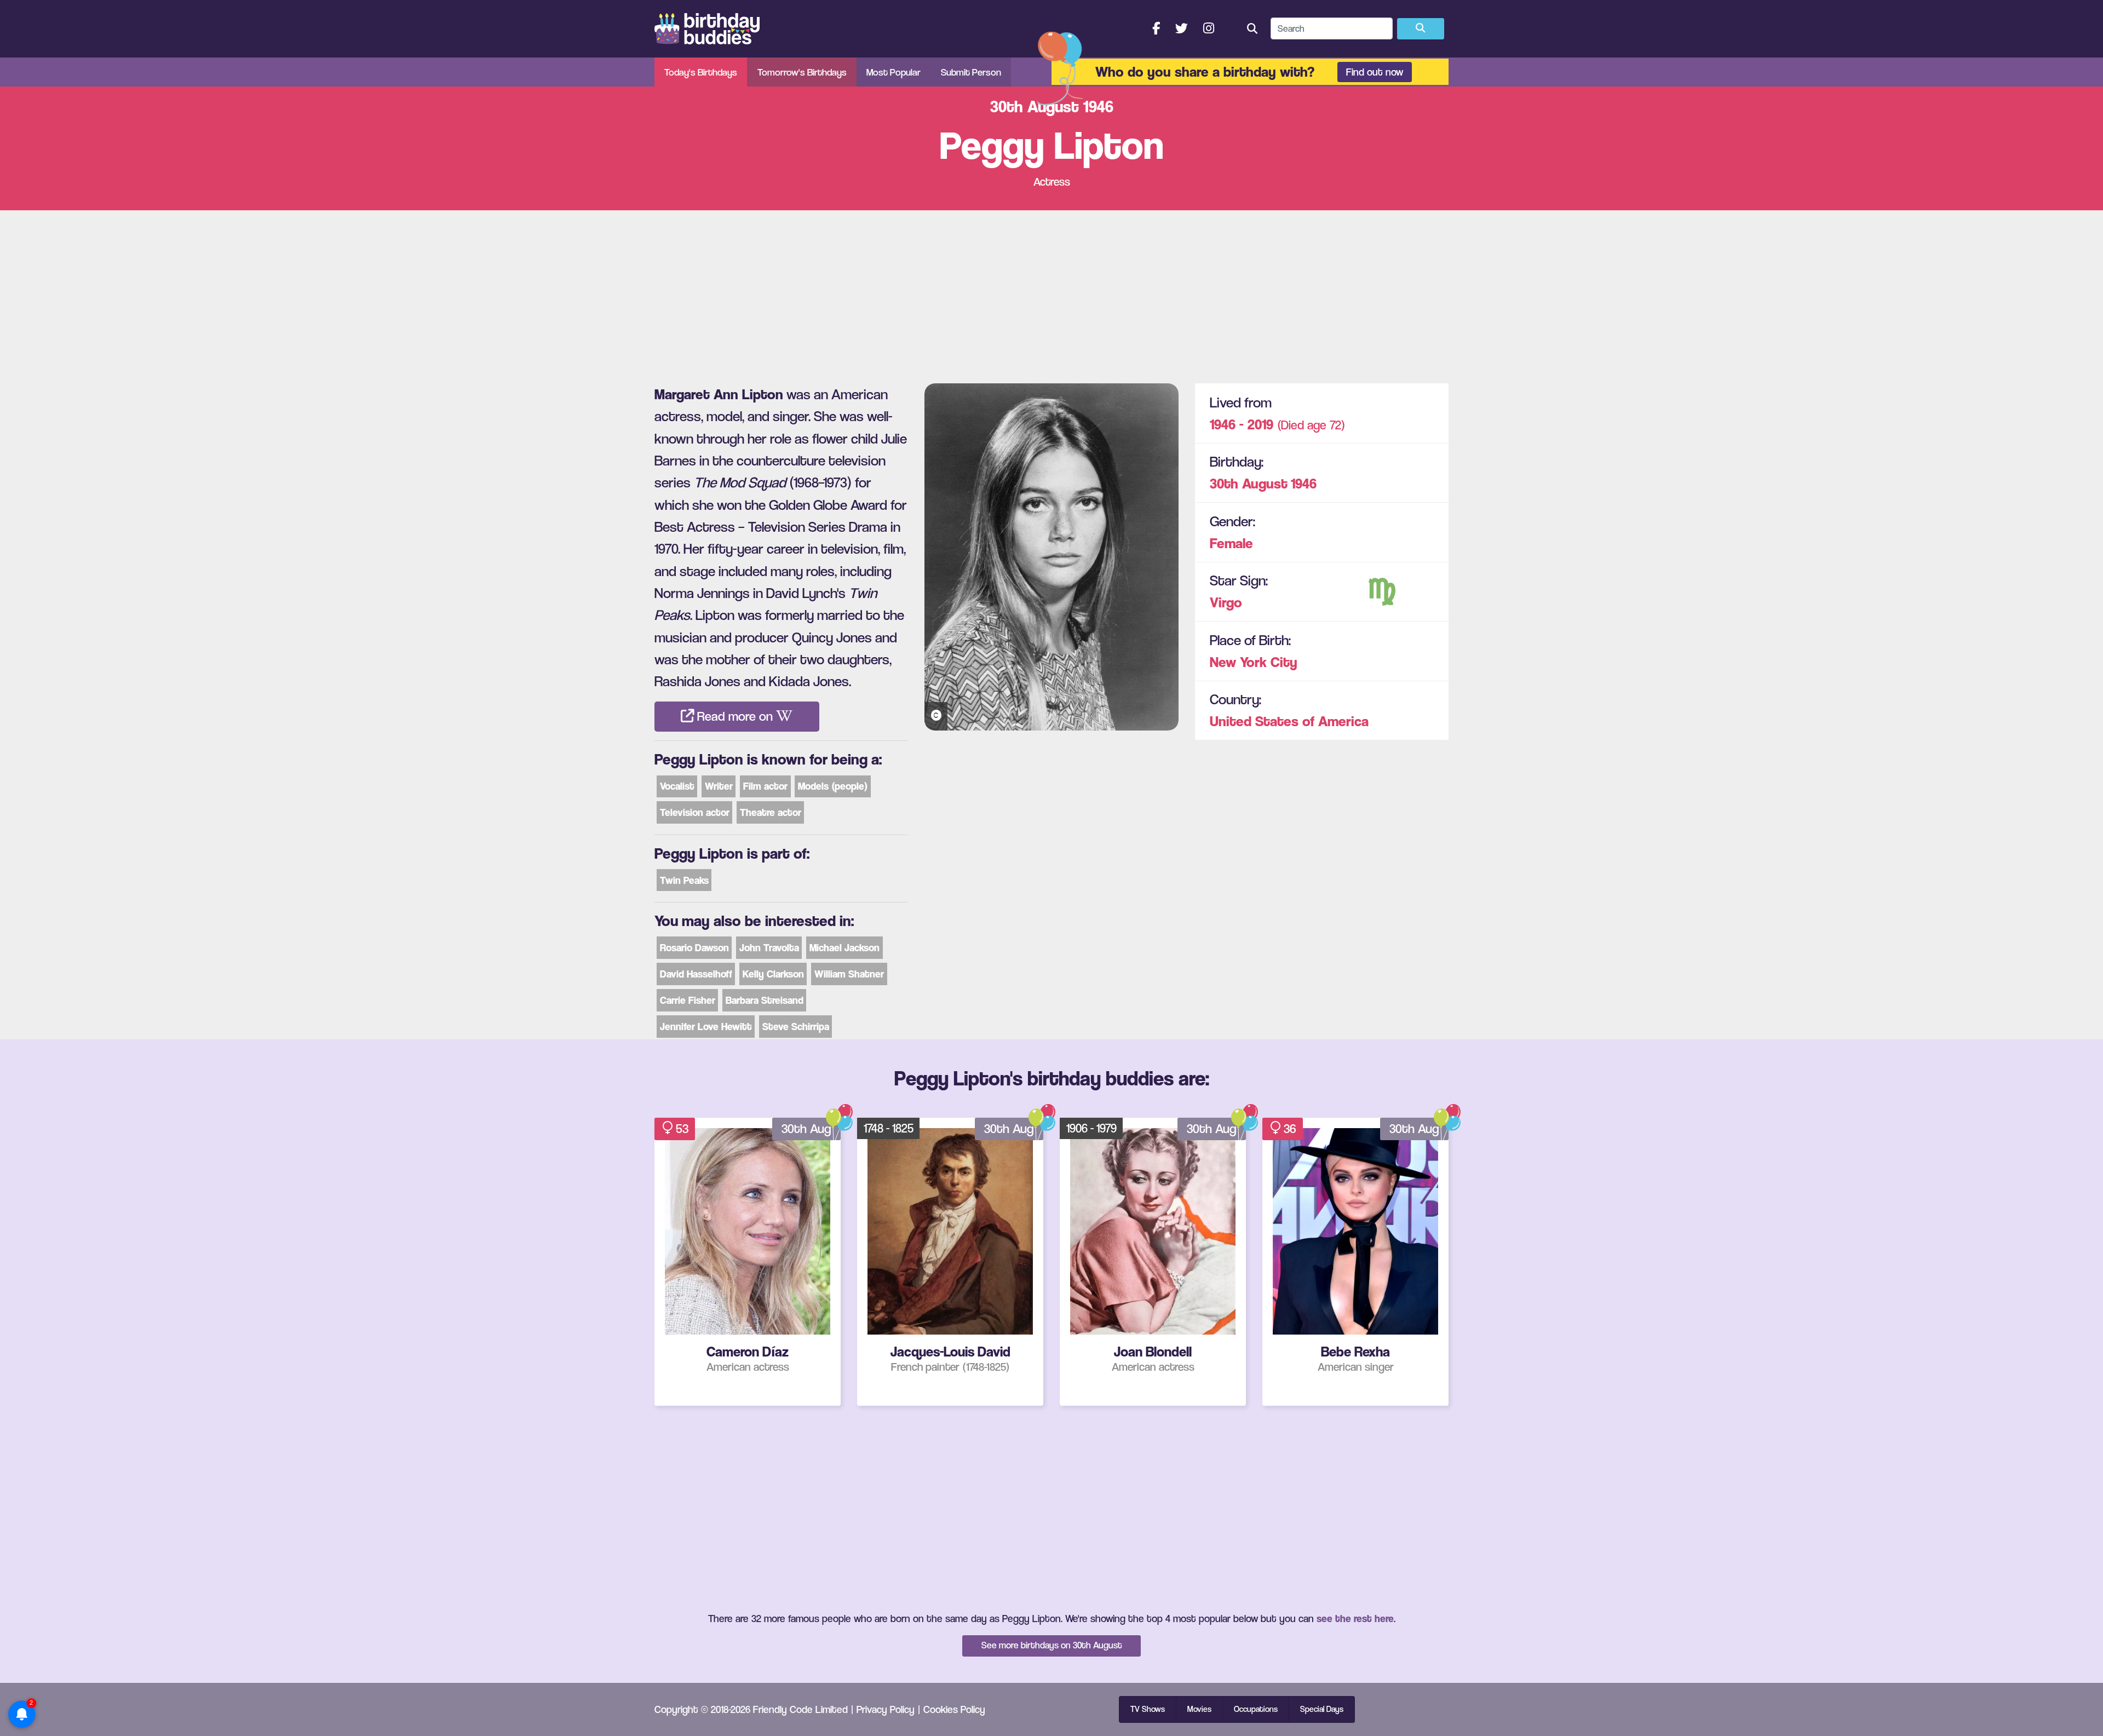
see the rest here (1355, 1618)
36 (1290, 1129)
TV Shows (1148, 1709)
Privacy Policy (886, 1709)
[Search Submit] (1421, 29)
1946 (1304, 483)
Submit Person (971, 72)
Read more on (735, 716)
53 (682, 1129)
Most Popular (894, 72)
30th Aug (806, 1129)
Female (1231, 543)
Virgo (1226, 602)
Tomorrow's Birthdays (802, 72)
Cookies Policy (954, 1709)
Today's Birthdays (701, 72)
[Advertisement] (1051, 292)
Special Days (1322, 1709)
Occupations (1256, 1709)
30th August (1249, 483)
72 (1335, 425)
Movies (1199, 1709)
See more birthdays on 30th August (1052, 1645)
